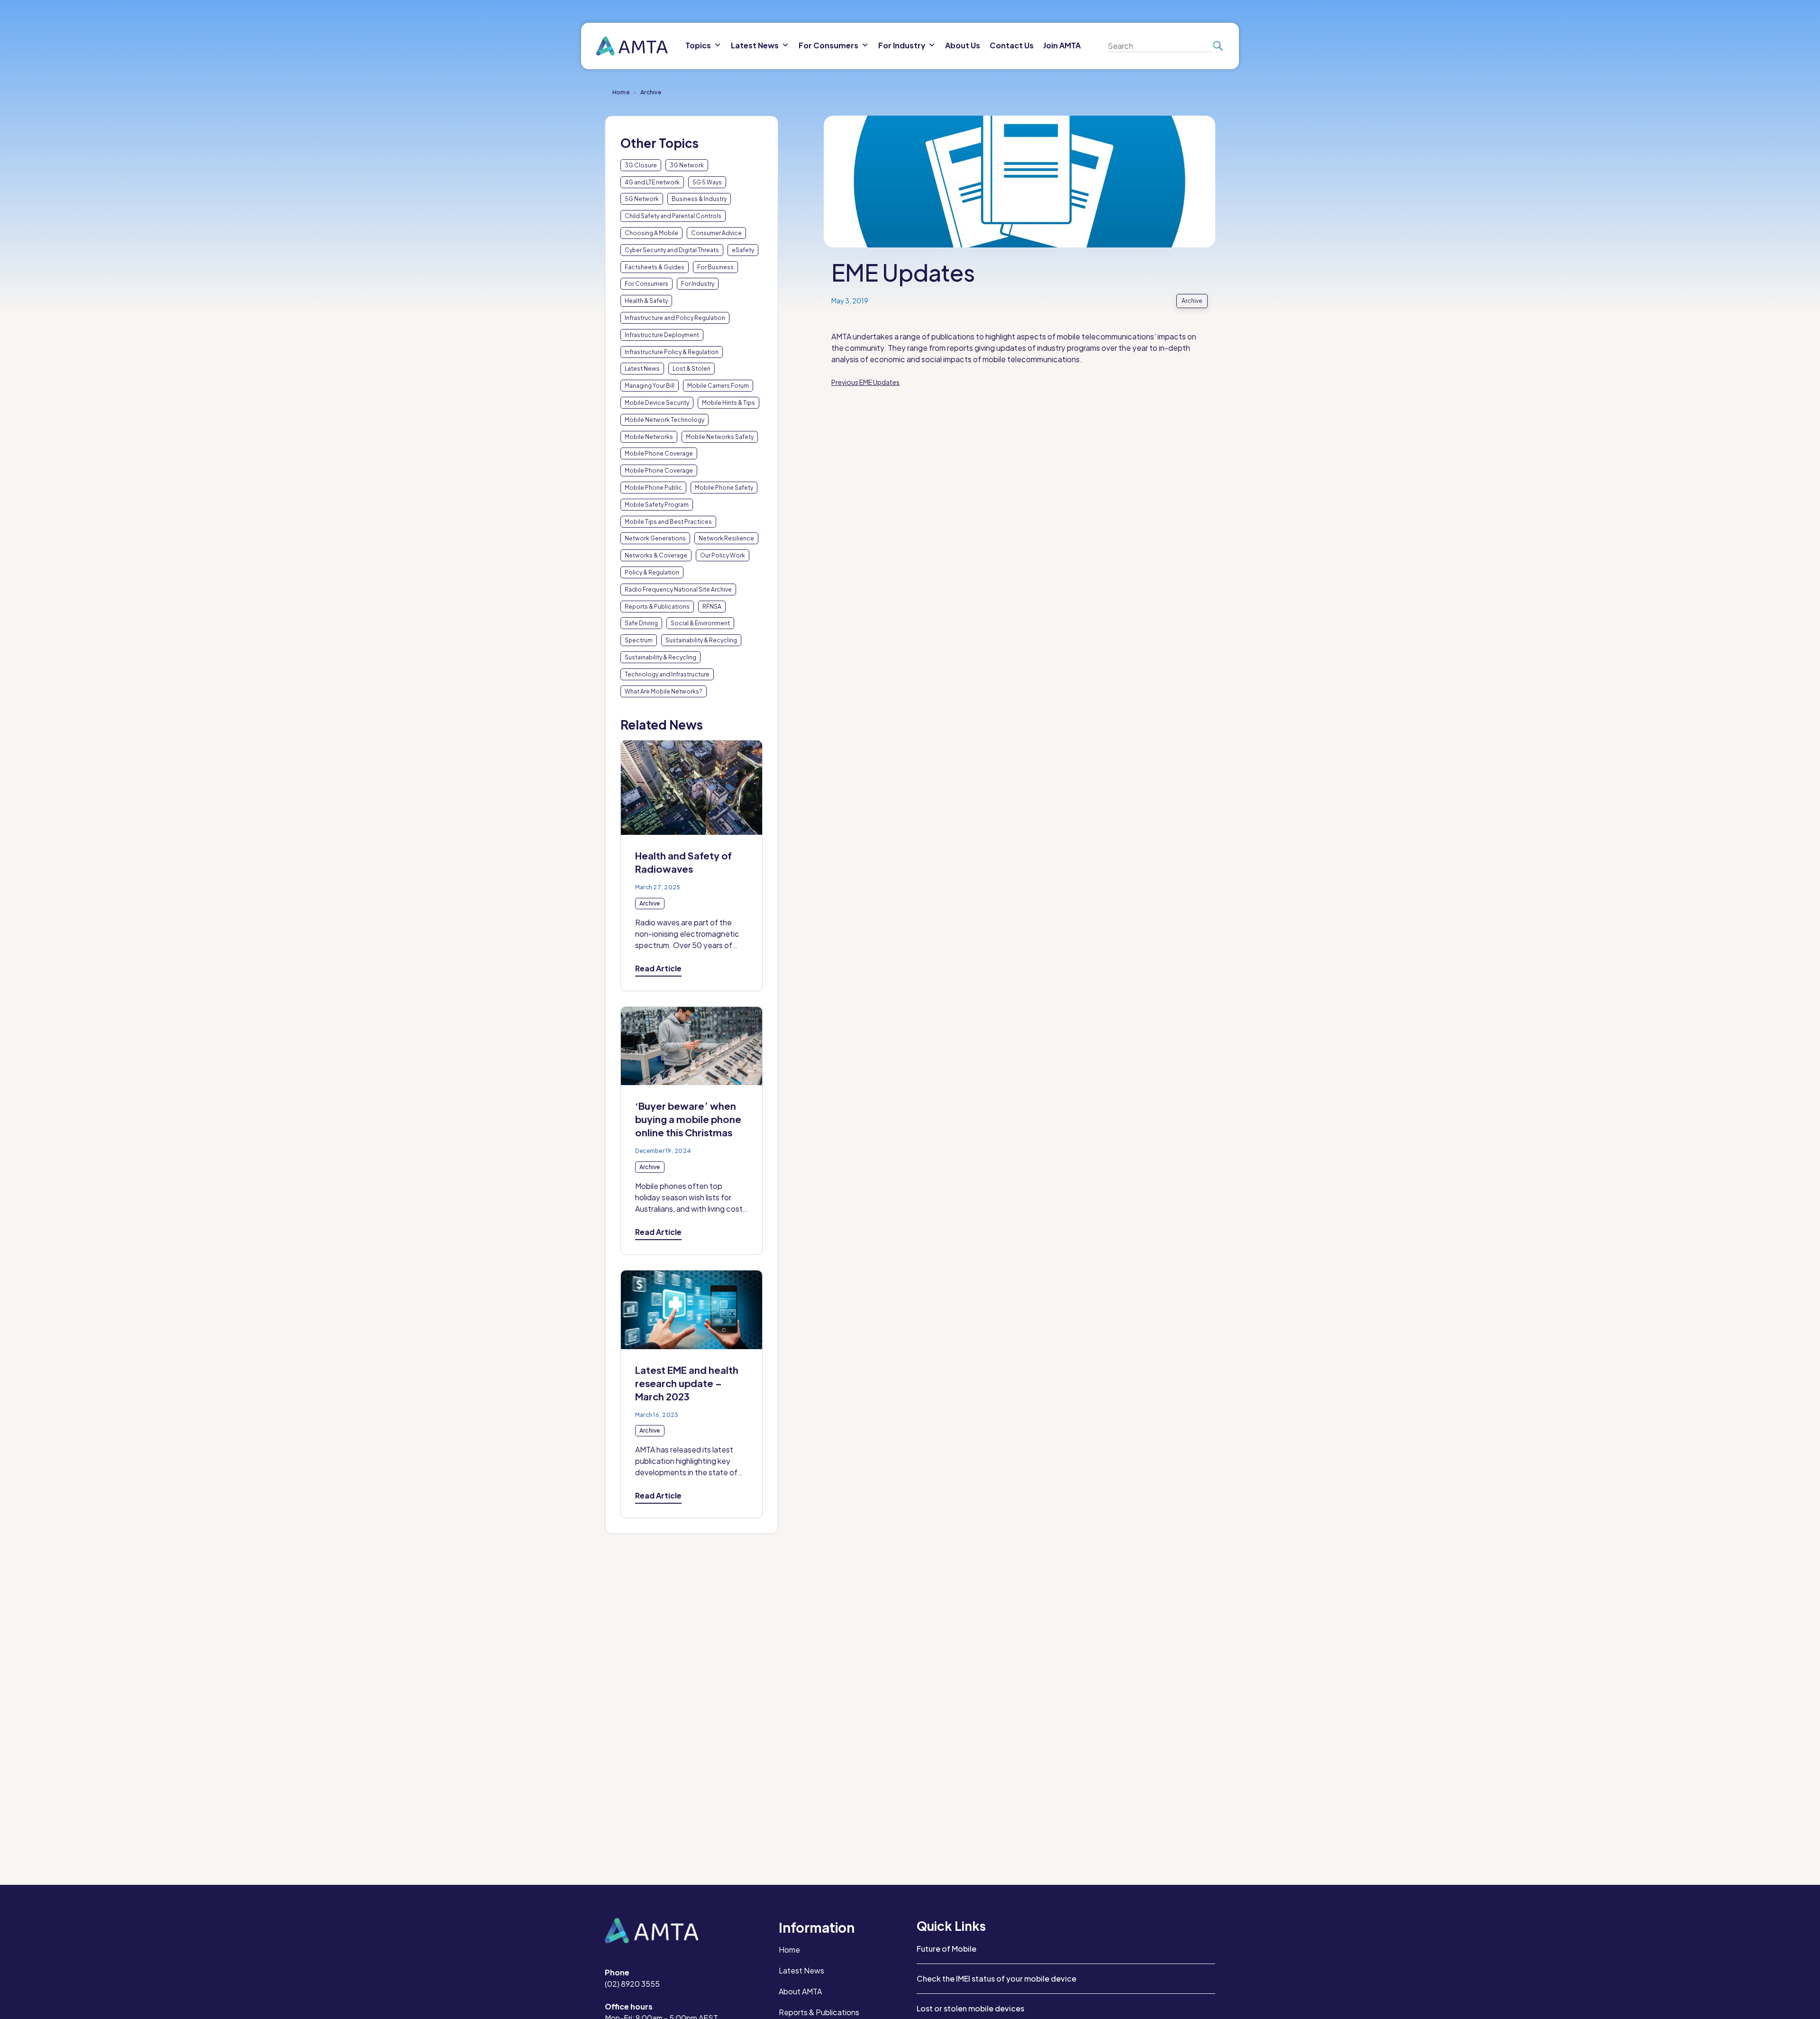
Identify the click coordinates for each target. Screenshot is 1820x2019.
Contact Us (1012, 45)
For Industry (698, 284)
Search (1217, 46)
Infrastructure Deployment (662, 335)
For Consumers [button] (828, 45)
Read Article (658, 968)
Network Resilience (726, 538)
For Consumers (646, 284)
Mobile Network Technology (664, 420)
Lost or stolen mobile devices (970, 2008)
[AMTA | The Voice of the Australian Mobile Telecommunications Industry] (632, 46)
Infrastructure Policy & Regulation (672, 352)
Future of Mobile (946, 1949)
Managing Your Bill (650, 386)
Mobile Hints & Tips (728, 403)
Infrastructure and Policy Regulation (675, 318)
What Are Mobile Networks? (664, 691)
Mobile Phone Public (653, 488)
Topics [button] (698, 45)
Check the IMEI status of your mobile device (996, 1978)
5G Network (642, 199)
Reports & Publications (657, 607)
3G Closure (641, 165)
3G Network (687, 165)
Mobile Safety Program (657, 505)
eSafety (743, 250)
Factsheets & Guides (655, 267)
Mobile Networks (649, 437)
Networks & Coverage (656, 555)
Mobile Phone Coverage (659, 453)
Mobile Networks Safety (720, 437)
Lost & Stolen (692, 369)
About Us (963, 45)
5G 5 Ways (707, 182)
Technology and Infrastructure (667, 674)
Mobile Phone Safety (724, 488)
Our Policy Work (723, 555)
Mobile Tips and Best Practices (668, 522)
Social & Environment (700, 623)
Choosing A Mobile (651, 233)
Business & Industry (699, 199)
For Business (715, 267)
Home (621, 92)
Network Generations (655, 538)
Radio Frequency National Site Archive (678, 589)
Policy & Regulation (652, 572)
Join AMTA (1062, 45)
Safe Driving (641, 623)
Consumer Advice (716, 233)
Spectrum (639, 640)
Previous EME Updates (865, 382)
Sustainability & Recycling (701, 640)
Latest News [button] (755, 45)
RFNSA (712, 607)
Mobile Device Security (657, 403)
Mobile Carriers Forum (718, 386)
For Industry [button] (902, 45)
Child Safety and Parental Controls (673, 216)
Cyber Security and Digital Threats (672, 250)
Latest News (642, 369)
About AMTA (800, 1991)
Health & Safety (646, 301)
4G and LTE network (652, 182)
